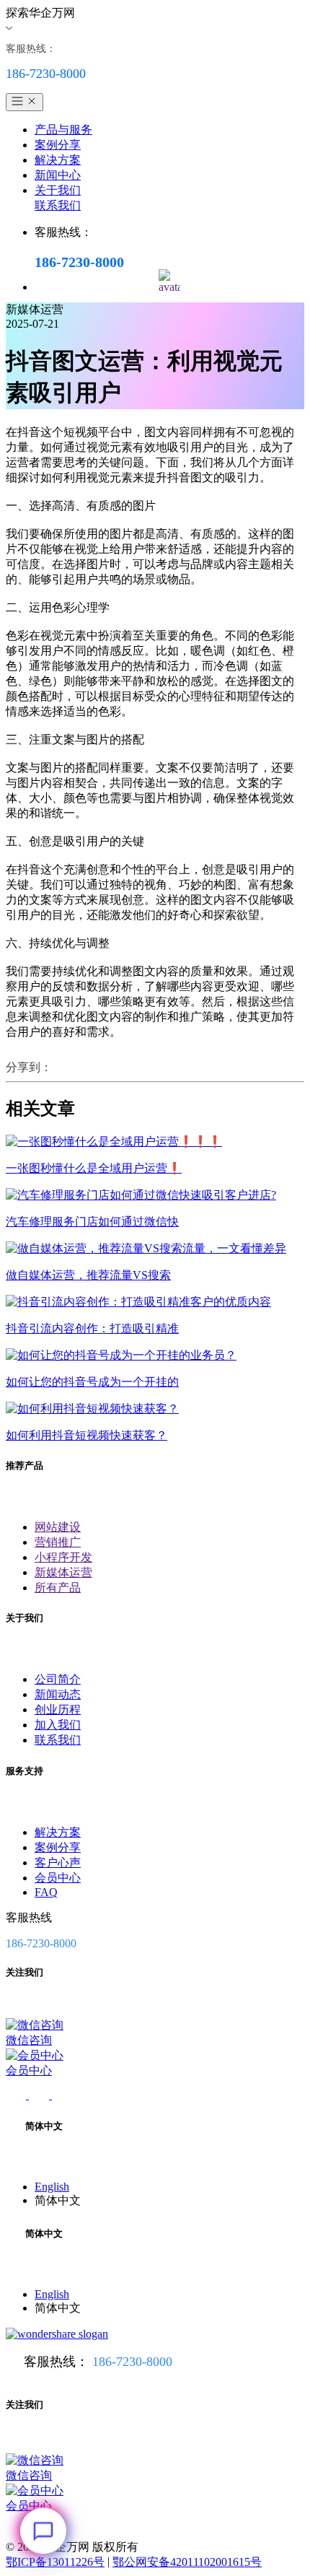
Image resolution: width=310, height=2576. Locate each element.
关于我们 (58, 190)
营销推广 (58, 1542)
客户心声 (58, 1863)
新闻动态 (58, 1694)
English (52, 2187)
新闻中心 (58, 175)
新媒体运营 (63, 1572)
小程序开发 (63, 1557)
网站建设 (58, 1527)
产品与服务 (63, 130)
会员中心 (58, 1878)
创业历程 (58, 1710)
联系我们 (58, 205)
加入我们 (58, 1725)
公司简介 (58, 1679)
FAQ (46, 1892)
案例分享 (58, 145)
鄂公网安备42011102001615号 (187, 2562)
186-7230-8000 (132, 2362)
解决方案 (58, 160)
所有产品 (58, 1588)
